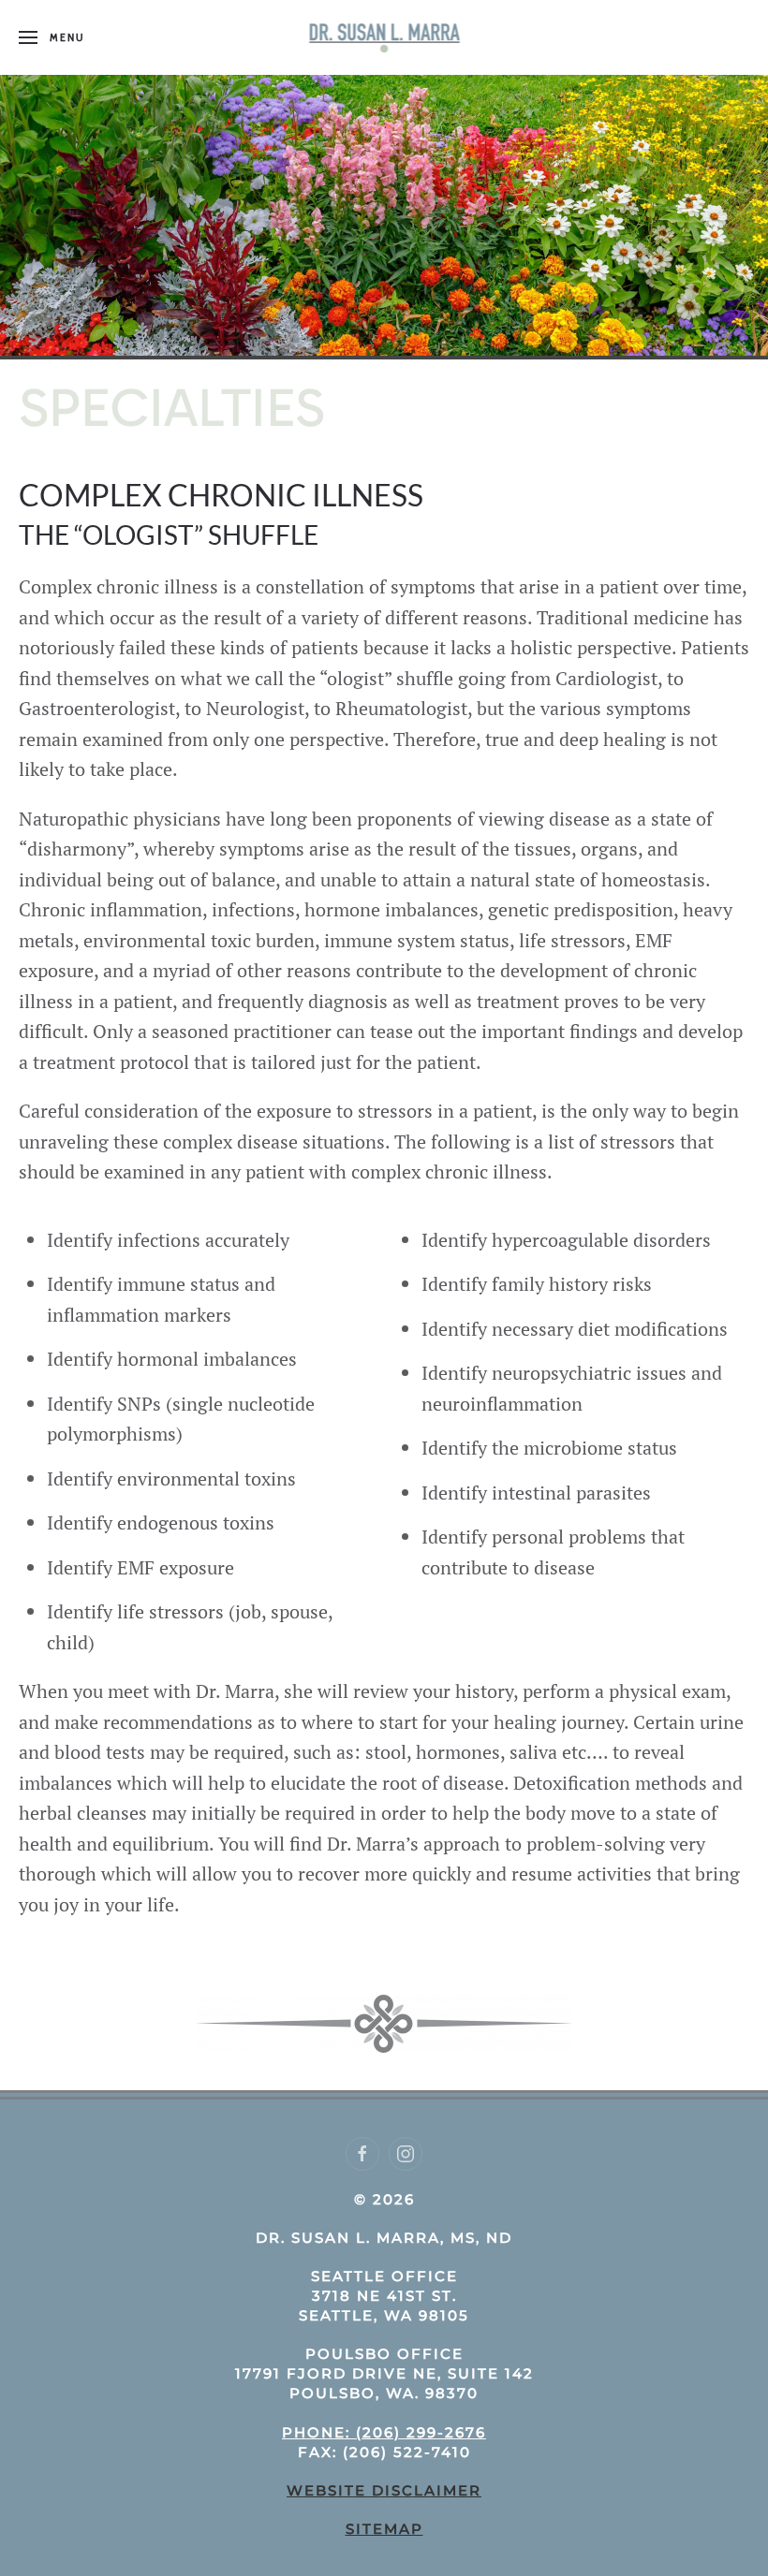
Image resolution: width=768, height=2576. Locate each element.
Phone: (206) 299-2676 (384, 2432)
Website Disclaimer (384, 2490)
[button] (52, 37)
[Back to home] (384, 37)
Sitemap (384, 2529)
